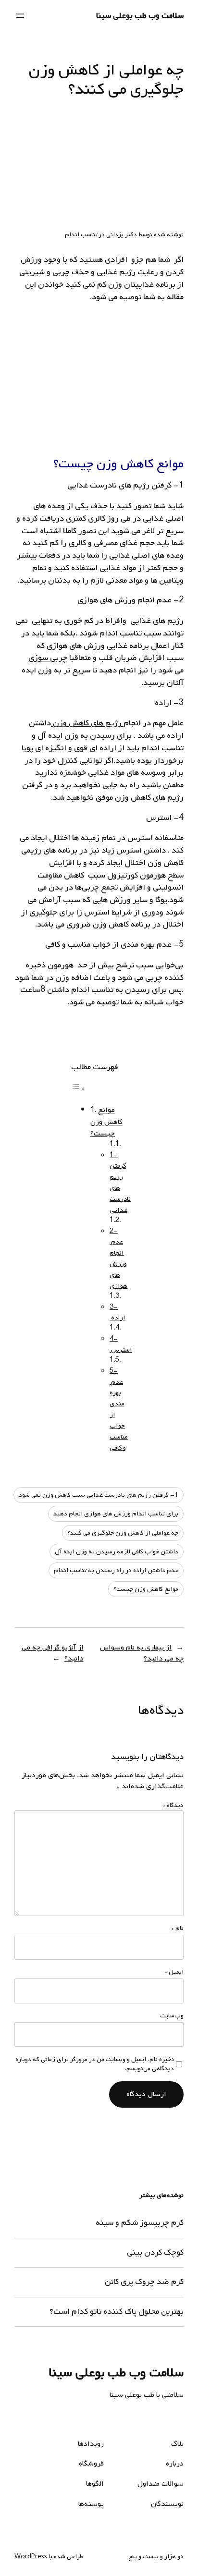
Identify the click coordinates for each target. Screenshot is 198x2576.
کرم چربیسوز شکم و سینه (140, 2223)
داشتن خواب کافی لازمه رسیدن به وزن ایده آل (117, 1552)
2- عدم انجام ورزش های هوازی (118, 1259)
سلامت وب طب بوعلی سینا (140, 16)
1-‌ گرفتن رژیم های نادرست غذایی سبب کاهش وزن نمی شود (99, 1495)
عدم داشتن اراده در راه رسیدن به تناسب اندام (116, 1570)
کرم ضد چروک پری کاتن (144, 2282)
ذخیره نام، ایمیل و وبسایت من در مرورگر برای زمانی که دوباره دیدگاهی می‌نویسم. (95, 2064)
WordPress (31, 2557)
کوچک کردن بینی (155, 2253)
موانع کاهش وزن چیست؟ (106, 1122)
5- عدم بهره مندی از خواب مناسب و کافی (119, 1410)
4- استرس (121, 1344)
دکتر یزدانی (122, 235)
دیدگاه (173, 1805)
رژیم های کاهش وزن (87, 723)
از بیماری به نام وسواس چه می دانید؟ (142, 1653)
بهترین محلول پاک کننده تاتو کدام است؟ (117, 2312)
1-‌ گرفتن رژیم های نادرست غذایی (120, 1183)
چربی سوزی (48, 658)
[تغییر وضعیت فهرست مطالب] (78, 1089)
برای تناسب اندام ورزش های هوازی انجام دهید (116, 1514)
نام (178, 1929)
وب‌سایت (172, 2016)
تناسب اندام (81, 235)
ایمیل (174, 1972)
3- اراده (118, 1313)
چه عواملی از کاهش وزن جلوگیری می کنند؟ (123, 1533)
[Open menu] (20, 16)
